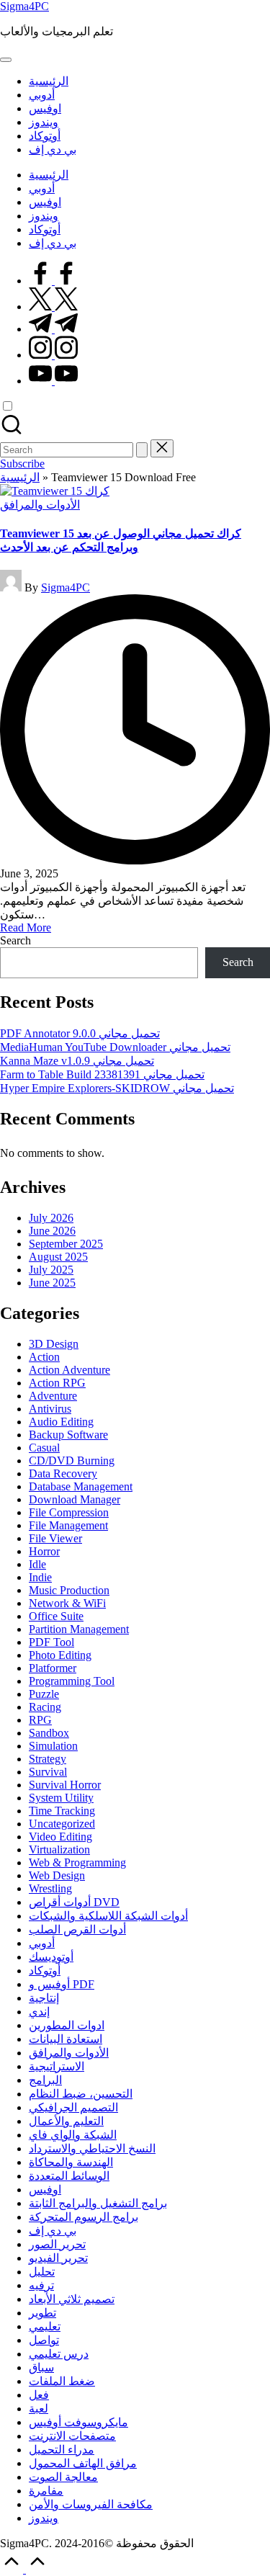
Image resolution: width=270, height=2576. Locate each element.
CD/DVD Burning (72, 1461)
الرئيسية (20, 477)
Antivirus (50, 1409)
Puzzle (44, 1694)
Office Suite (56, 1616)
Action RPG (57, 1383)
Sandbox (49, 1733)
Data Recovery (63, 1473)
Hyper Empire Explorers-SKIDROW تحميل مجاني (117, 1088)
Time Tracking (62, 1811)
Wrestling (50, 1888)
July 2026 (51, 1218)
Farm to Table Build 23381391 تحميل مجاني (102, 1074)
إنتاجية (44, 1998)
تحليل (42, 2272)
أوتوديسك (51, 1957)
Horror (44, 1551)
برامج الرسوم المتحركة (84, 2217)
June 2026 (52, 1231)
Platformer (53, 1668)
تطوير (42, 2313)
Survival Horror (65, 1785)
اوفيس (45, 2190)
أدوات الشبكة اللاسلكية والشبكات (108, 1916)
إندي (39, 2012)
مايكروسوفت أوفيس (78, 2422)
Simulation (53, 1746)
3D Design (54, 1344)
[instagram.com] (53, 355)
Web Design (57, 1875)
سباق (41, 2367)
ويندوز (44, 2518)
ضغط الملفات (62, 2381)
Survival (48, 1772)
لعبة (39, 2409)
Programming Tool (72, 1681)
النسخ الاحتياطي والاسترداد (92, 2148)
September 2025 (66, 1244)
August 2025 (58, 1257)
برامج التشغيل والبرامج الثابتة (98, 2203)
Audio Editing (61, 1422)
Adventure (53, 1396)
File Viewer (55, 1538)
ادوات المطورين (67, 2025)
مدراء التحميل (62, 2450)
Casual (44, 1448)
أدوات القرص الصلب (77, 1929)
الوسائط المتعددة (69, 2176)
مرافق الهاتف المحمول (83, 2463)
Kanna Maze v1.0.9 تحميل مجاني (77, 1061)
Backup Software (68, 1435)
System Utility (61, 1798)
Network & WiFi (67, 1603)
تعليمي (45, 2326)
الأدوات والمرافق (40, 505)
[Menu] (6, 60)
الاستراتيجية (57, 2066)
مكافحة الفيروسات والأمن (91, 2504)
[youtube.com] (53, 381)
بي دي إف (53, 2231)
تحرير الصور (57, 2244)
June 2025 (52, 1283)
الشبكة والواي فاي (73, 2135)
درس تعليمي (59, 2354)
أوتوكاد (45, 1971)
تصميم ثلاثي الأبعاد (72, 2299)
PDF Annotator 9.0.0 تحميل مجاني (80, 1033)
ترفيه (41, 2285)
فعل (39, 2395)
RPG (40, 1720)
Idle (37, 1564)
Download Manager (75, 1499)
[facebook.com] (53, 281)
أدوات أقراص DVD (74, 1902)
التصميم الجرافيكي (73, 2107)
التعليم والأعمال (66, 2121)
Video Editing (60, 1837)
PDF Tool (51, 1642)
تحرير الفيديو (58, 2258)
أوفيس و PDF (62, 1984)
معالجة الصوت (63, 2477)
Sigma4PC (24, 6)
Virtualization (59, 1850)
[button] (142, 450)
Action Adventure (69, 1370)
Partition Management (79, 1629)
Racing (45, 1707)
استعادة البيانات (66, 2039)
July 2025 (51, 1270)
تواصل (44, 2340)
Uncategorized (62, 1824)
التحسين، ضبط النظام (81, 2094)
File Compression (69, 1512)
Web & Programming (77, 1862)
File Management (68, 1525)
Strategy (48, 1759)
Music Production (69, 1590)
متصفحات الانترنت (72, 2436)
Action (44, 1357)
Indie (40, 1577)
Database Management (81, 1486)
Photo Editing (60, 1655)
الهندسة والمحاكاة (71, 2162)
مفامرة (46, 2491)
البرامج (45, 2080)
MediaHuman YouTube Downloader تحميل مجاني (115, 1047)
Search (15, 940)
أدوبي (42, 1943)
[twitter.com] (53, 307)
